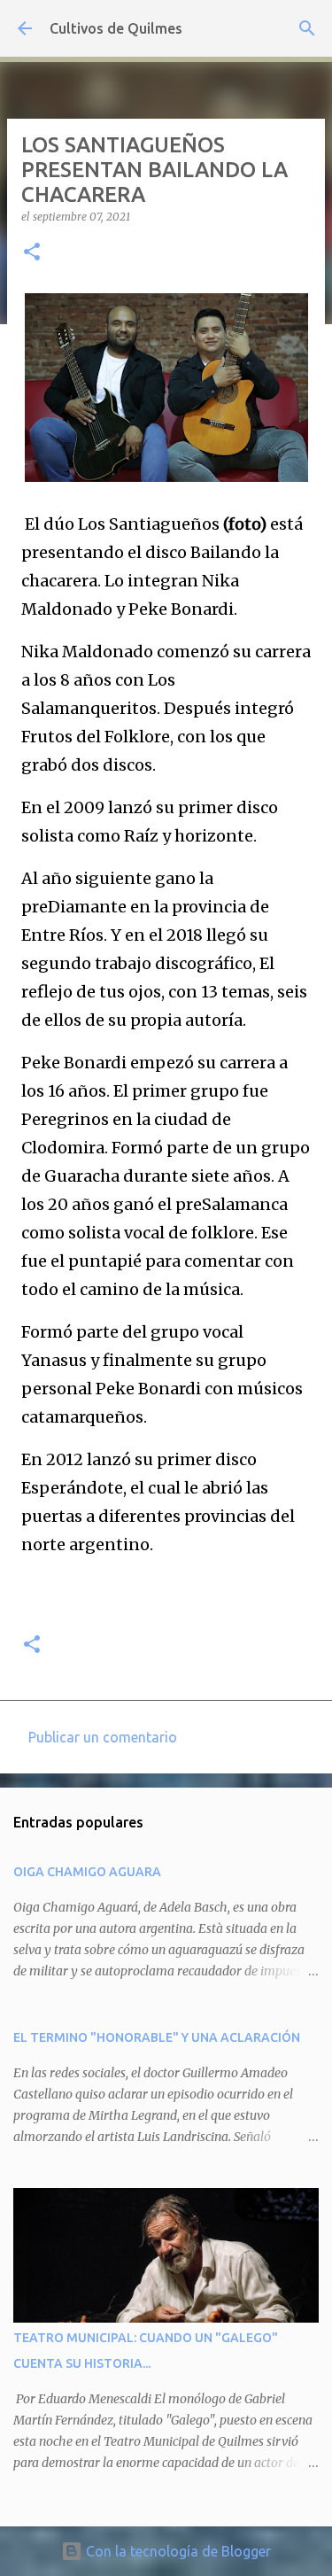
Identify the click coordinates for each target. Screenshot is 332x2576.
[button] (32, 253)
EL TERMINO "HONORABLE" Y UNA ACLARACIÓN (157, 2037)
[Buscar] (307, 28)
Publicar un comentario (103, 1737)
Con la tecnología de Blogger (177, 2551)
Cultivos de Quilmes (116, 28)
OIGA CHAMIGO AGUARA (87, 1872)
